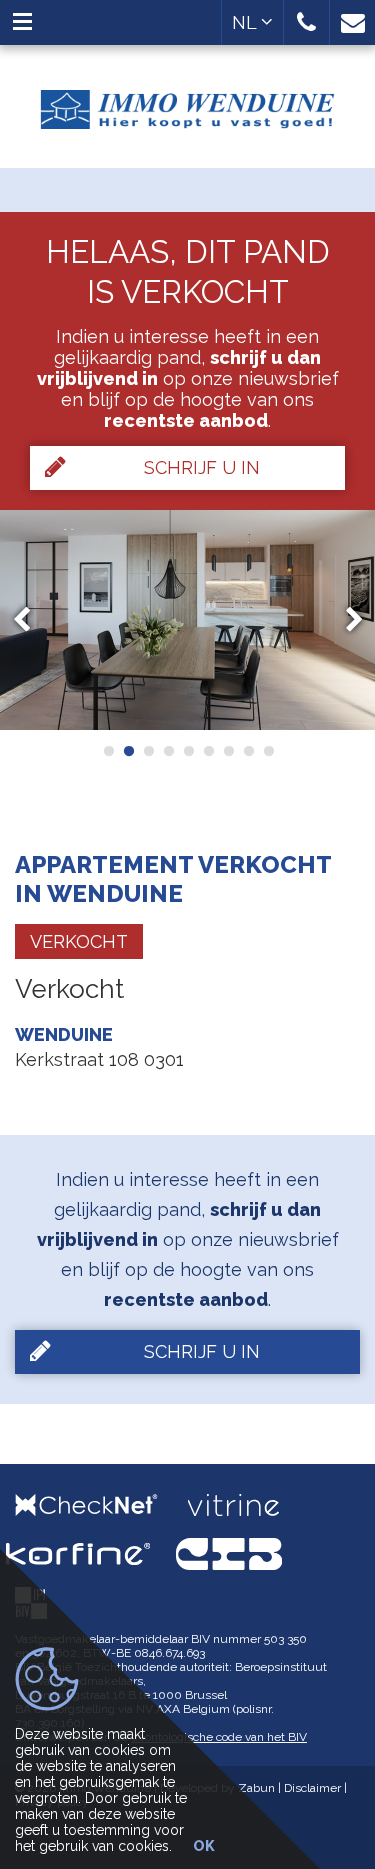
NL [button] (246, 22)
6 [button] (208, 751)
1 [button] (108, 751)
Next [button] (345, 620)
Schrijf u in (202, 467)
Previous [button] (31, 620)
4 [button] (168, 751)
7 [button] (228, 751)
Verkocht (79, 941)
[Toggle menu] (22, 22)
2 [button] (128, 751)
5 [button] (188, 751)
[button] (306, 22)
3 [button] (148, 751)
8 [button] (248, 751)
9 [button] (268, 751)
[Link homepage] (187, 102)
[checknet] (101, 1504)
